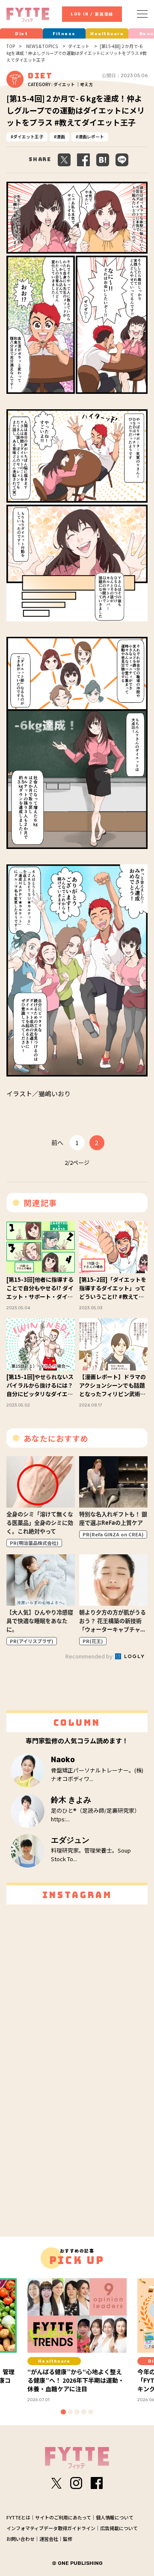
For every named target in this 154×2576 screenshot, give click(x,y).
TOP (11, 46)
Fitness (64, 34)
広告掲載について (119, 2528)
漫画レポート (91, 136)
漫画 (61, 136)
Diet (21, 34)
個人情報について (115, 2517)
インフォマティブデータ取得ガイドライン (51, 2528)
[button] (63, 2412)
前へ (57, 1143)
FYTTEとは (18, 2517)
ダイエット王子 (28, 136)
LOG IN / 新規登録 (92, 14)
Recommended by (90, 1656)
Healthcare (107, 34)
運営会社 (49, 2539)
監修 (68, 2539)
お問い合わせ (21, 2539)
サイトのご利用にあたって (63, 2517)
